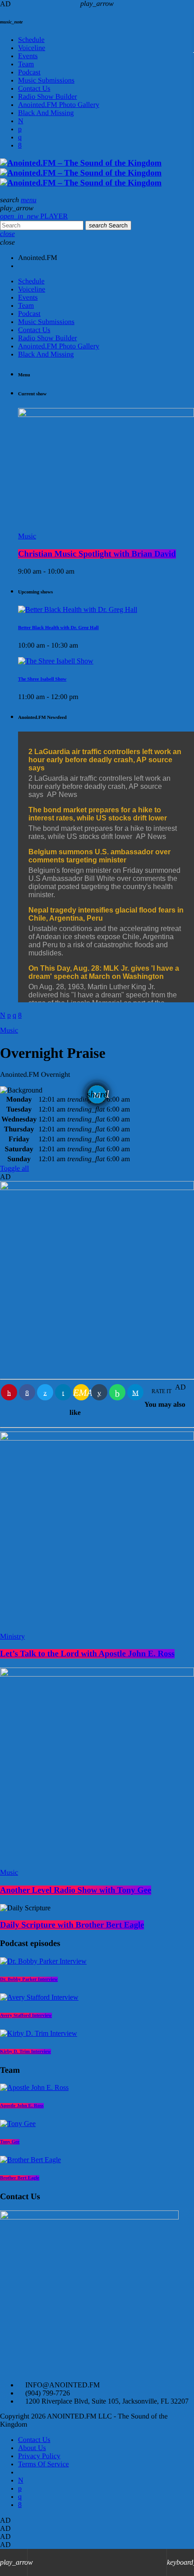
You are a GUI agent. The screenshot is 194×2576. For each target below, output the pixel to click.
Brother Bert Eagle (20, 2178)
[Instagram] (20, 137)
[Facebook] (20, 146)
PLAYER (34, 216)
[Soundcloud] (20, 129)
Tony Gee (10, 2142)
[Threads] (21, 121)
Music (9, 1873)
